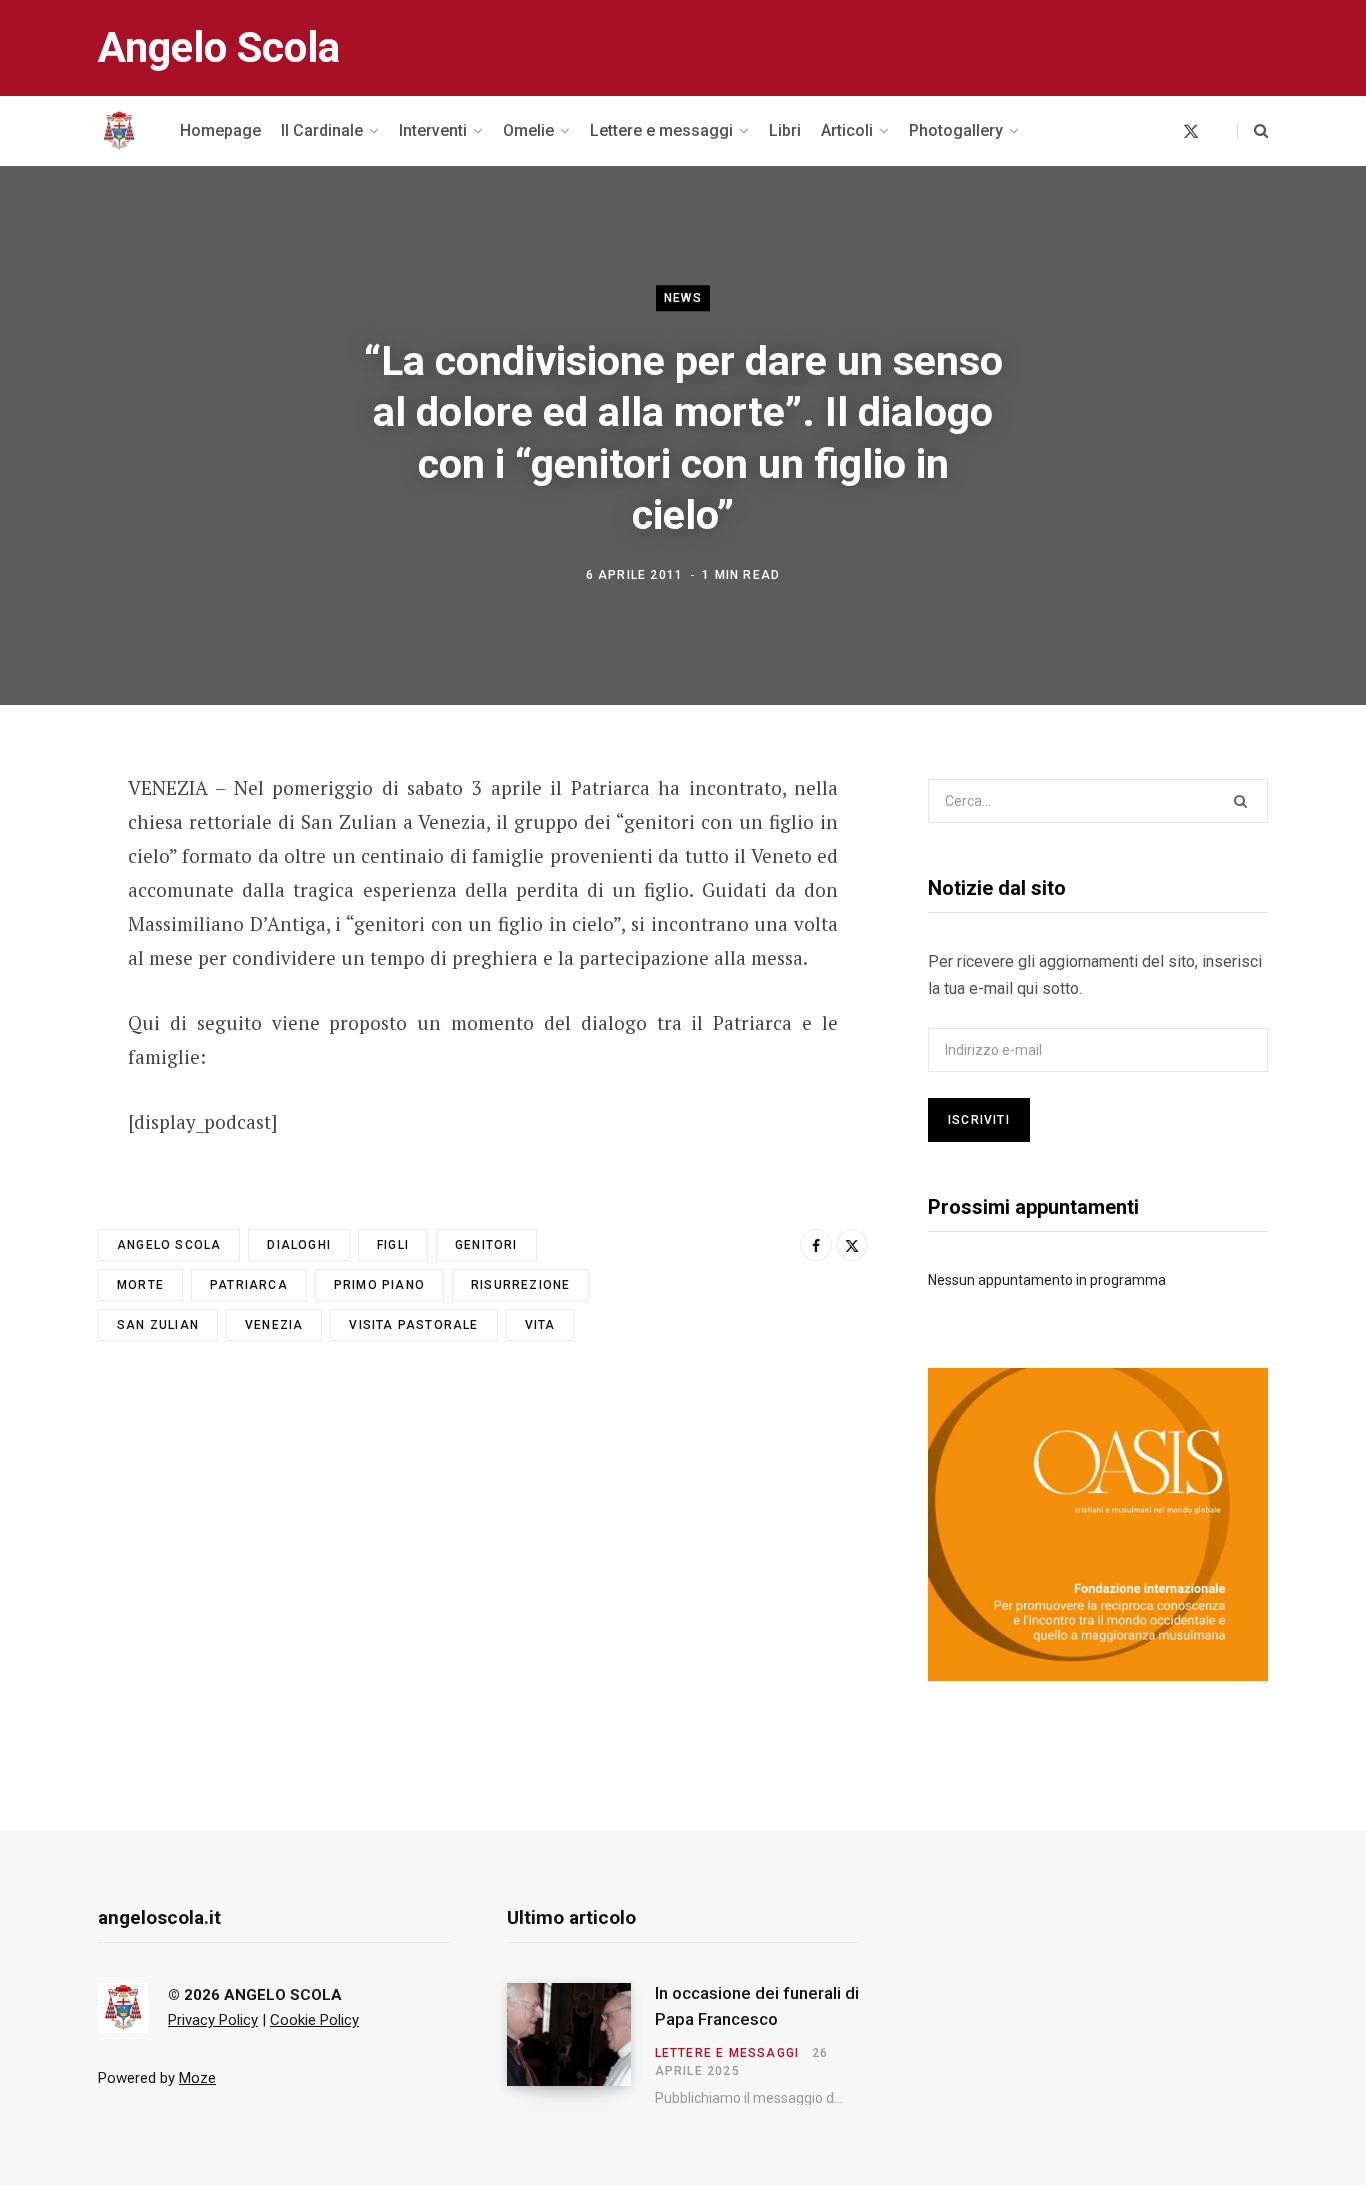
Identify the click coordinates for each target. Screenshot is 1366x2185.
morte (140, 1285)
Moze (197, 2078)
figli (393, 1245)
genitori (486, 1245)
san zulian (158, 1325)
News (683, 298)
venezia (274, 1325)
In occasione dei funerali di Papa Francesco (757, 2006)
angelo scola (169, 1245)
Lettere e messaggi (727, 2053)
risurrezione (520, 1285)
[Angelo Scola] (119, 131)
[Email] (46, 951)
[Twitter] (46, 898)
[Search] (1252, 131)
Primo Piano (379, 1285)
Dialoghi (299, 1245)
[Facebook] (46, 845)
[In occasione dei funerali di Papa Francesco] (581, 2044)
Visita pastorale (413, 1325)
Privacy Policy (213, 2020)
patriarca (249, 1285)
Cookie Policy (314, 2020)
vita (540, 1325)
